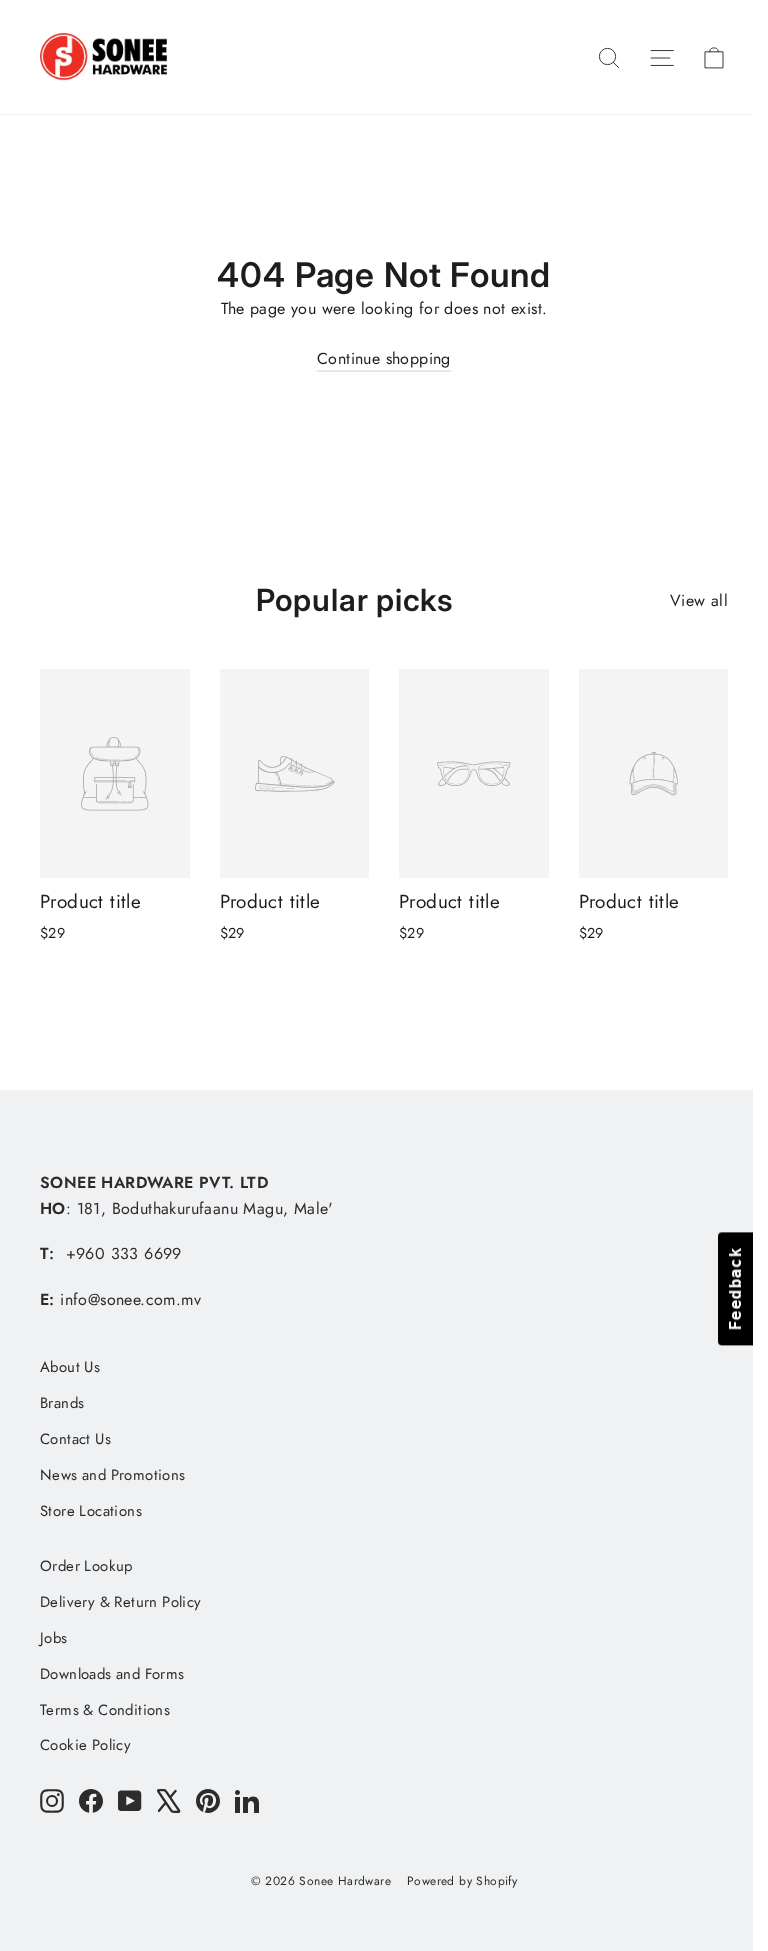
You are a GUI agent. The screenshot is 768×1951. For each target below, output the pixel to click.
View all (699, 600)
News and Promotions (113, 1475)
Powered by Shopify (462, 1881)
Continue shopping (384, 358)
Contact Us (75, 1439)
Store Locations (91, 1511)
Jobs (54, 1638)
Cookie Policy (85, 1745)
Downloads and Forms (112, 1674)
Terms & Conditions (105, 1710)
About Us (70, 1367)
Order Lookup (86, 1566)
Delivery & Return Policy (121, 1602)
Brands (62, 1403)
